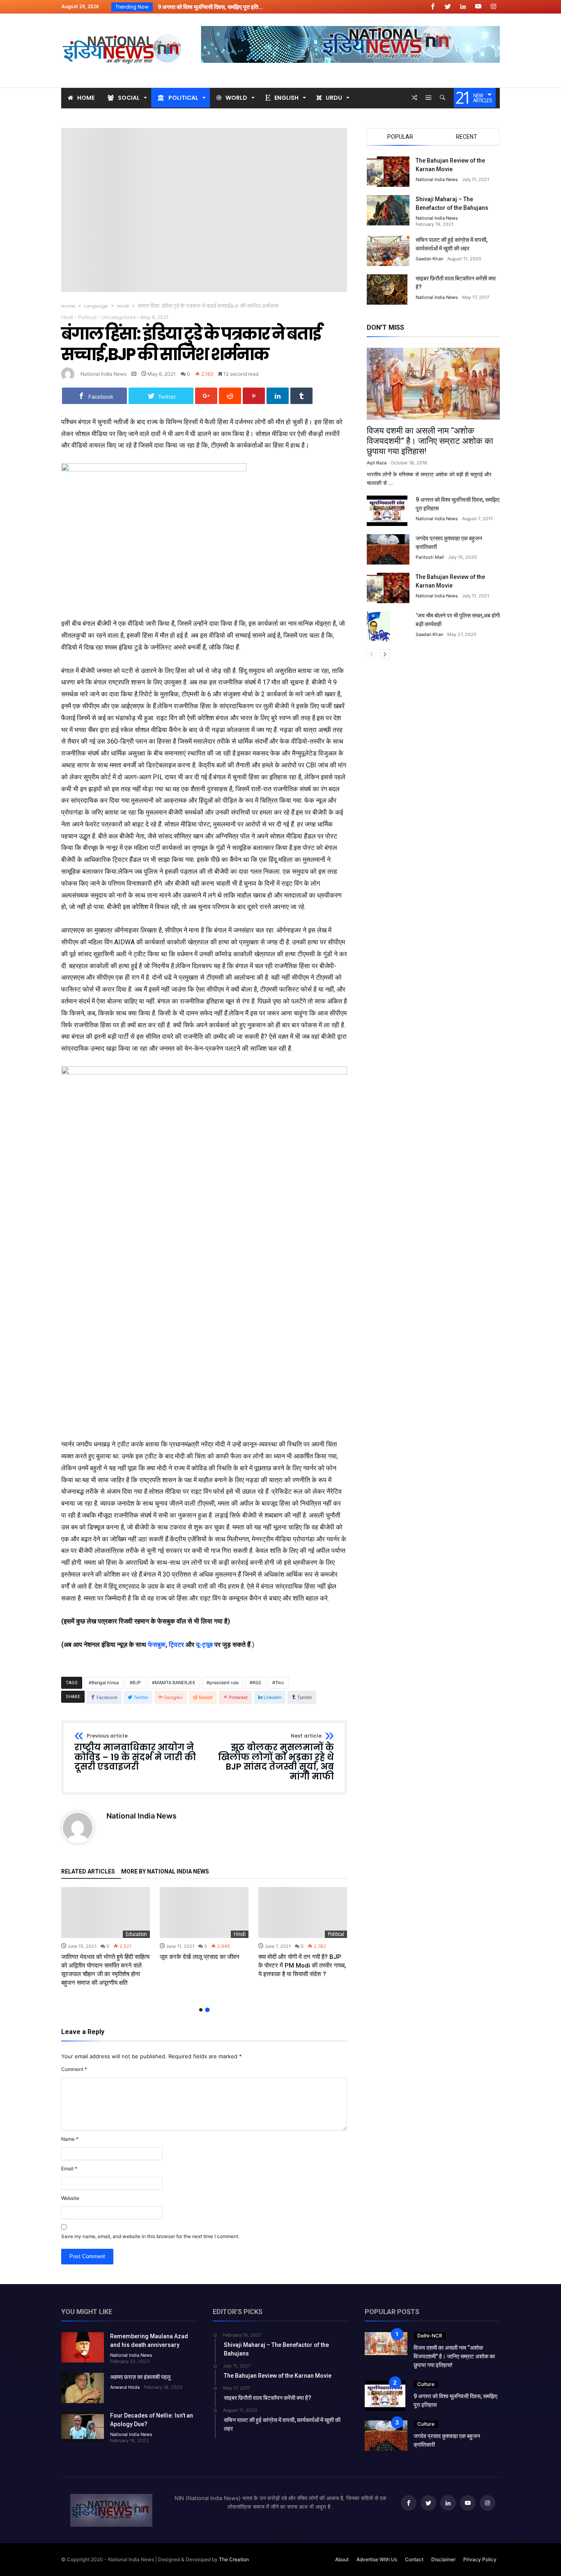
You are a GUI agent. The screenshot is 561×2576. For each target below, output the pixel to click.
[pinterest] (254, 396)
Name (70, 2139)
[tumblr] (301, 396)
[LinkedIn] (463, 7)
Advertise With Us (377, 2559)
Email (69, 2168)
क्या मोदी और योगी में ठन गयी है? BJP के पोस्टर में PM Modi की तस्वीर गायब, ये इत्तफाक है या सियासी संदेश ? (302, 1965)
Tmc (280, 1683)
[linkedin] (278, 396)
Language (96, 306)
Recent (467, 137)
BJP (137, 1683)
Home (68, 306)
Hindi (123, 306)
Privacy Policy (480, 2559)
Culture (426, 2384)
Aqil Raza (377, 463)
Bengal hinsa (105, 1683)
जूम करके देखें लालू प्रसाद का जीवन (200, 1957)
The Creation (234, 2559)
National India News (103, 374)
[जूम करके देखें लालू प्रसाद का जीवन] (204, 1912)
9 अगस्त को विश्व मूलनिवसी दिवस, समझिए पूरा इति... (209, 7)
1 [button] (201, 2010)
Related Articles (88, 1872)
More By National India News (165, 1872)
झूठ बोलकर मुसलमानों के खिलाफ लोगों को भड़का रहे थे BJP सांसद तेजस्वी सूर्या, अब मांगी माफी (276, 1758)
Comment (74, 2069)
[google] (206, 396)
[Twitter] (448, 7)
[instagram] (493, 7)
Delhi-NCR (430, 2336)
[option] (106, 1937)
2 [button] (207, 2010)
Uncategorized (118, 317)
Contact (414, 2559)
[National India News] (123, 26)
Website (70, 2198)
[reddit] (230, 396)
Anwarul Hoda (125, 2387)
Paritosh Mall (430, 557)
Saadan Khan (429, 259)
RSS (257, 1683)
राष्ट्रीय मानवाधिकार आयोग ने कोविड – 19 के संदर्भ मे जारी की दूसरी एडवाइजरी (135, 1753)
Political (87, 317)
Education (136, 1934)
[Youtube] (478, 7)
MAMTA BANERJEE (175, 1683)
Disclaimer (443, 2559)
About (342, 2559)
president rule (224, 1683)
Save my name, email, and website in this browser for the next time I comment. (150, 2236)
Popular (400, 137)
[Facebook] (432, 7)
